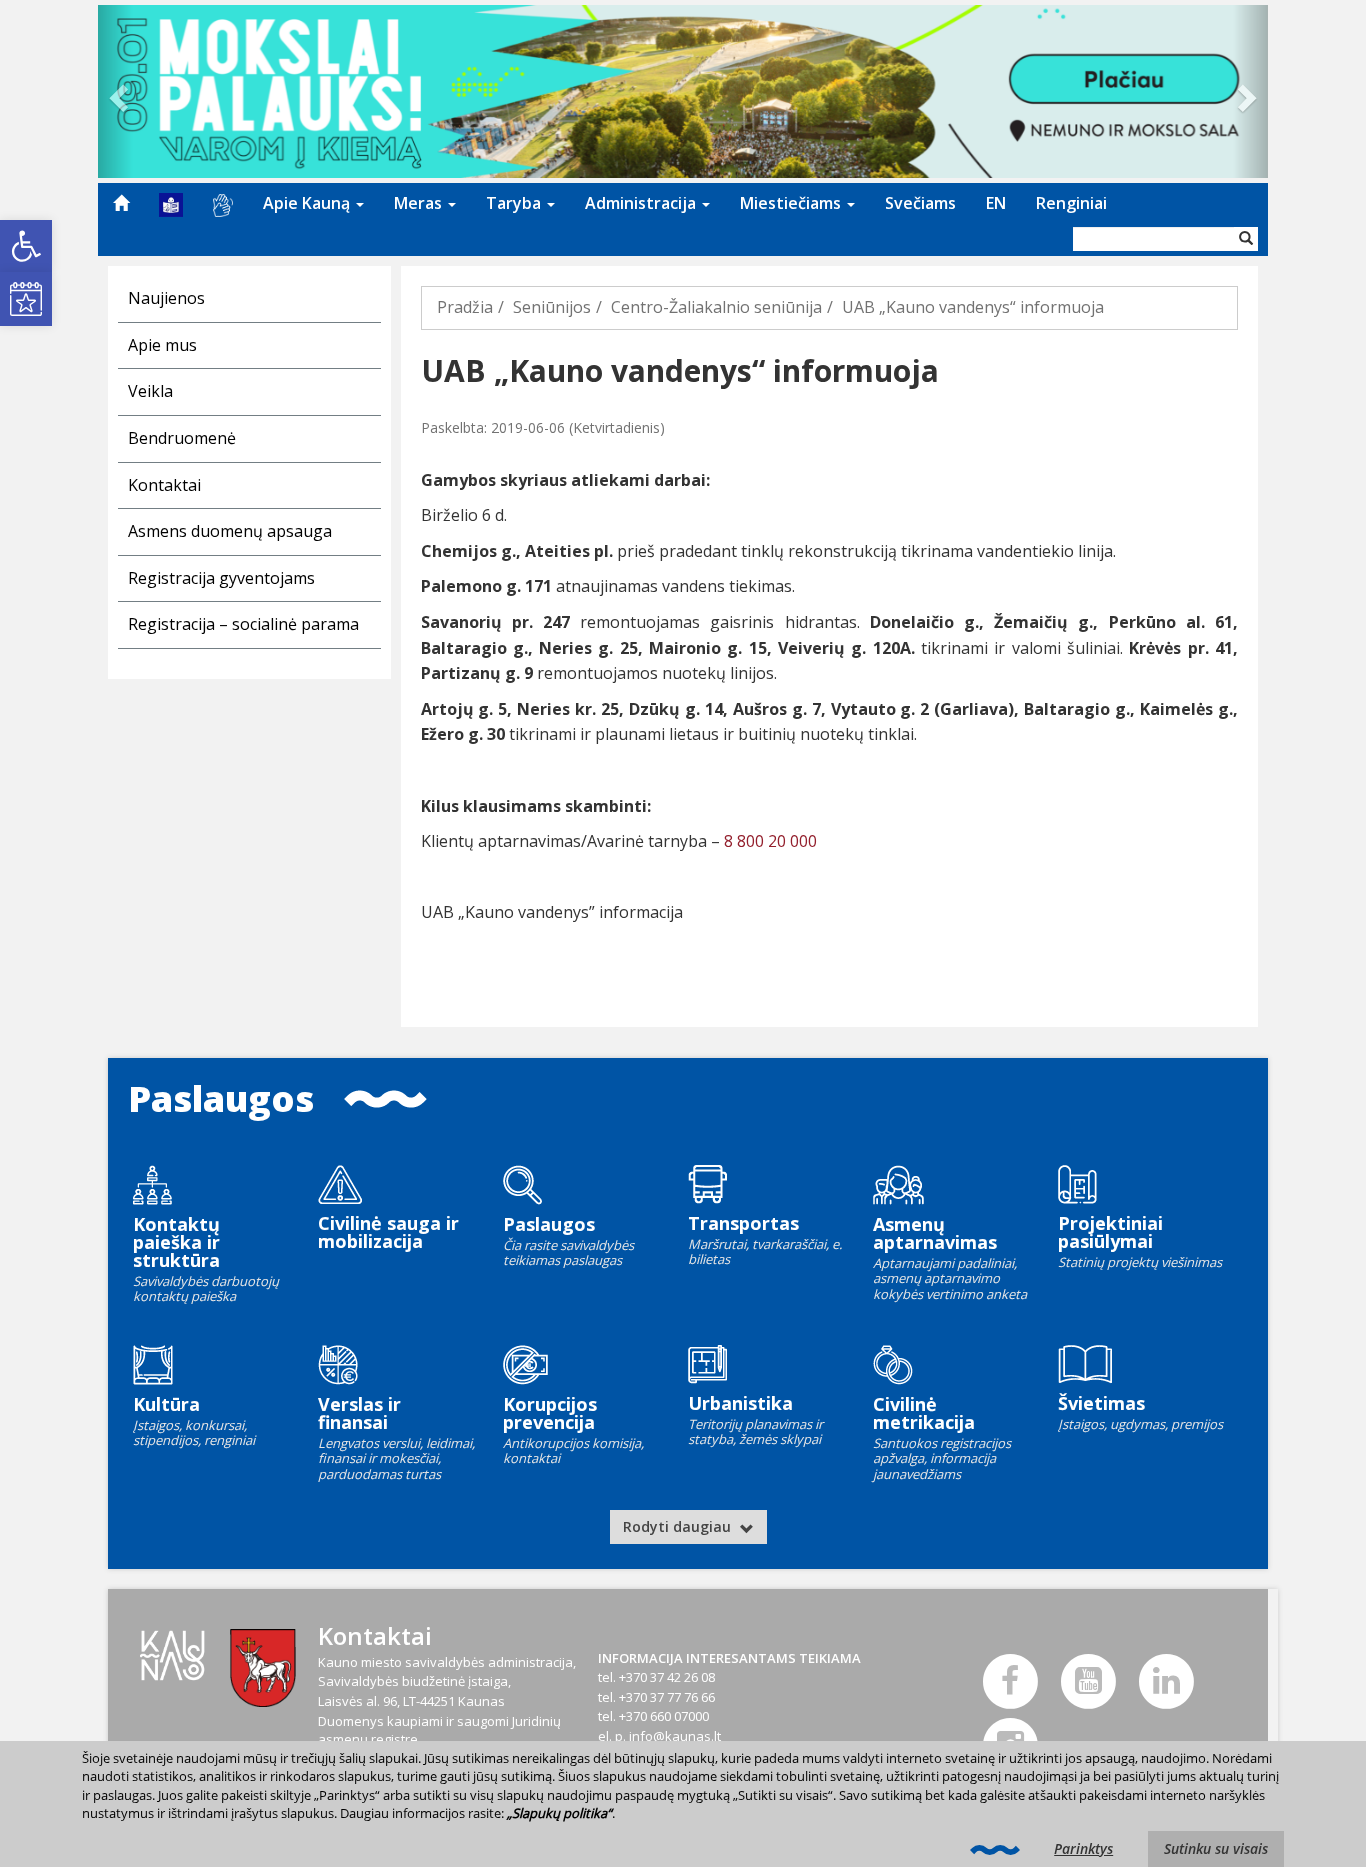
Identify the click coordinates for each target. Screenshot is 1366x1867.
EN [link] (996, 203)
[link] (26, 246)
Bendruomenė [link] (182, 438)
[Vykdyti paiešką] (1246, 239)
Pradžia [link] (465, 307)
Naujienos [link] (166, 298)
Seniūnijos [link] (552, 307)
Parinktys (1083, 1848)
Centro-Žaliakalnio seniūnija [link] (716, 307)
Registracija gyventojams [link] (221, 578)
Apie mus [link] (162, 345)
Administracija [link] (642, 203)
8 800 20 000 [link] (770, 841)
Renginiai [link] (1071, 203)
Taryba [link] (515, 203)
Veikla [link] (150, 391)
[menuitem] (121, 203)
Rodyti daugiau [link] (679, 1526)
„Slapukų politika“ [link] (559, 1813)
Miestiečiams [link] (792, 203)
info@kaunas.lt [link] (675, 1736)
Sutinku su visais (1216, 1848)
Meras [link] (420, 203)
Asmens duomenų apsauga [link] (230, 531)
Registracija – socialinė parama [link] (243, 624)
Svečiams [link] (920, 203)
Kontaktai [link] (164, 485)
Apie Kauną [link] (308, 203)
